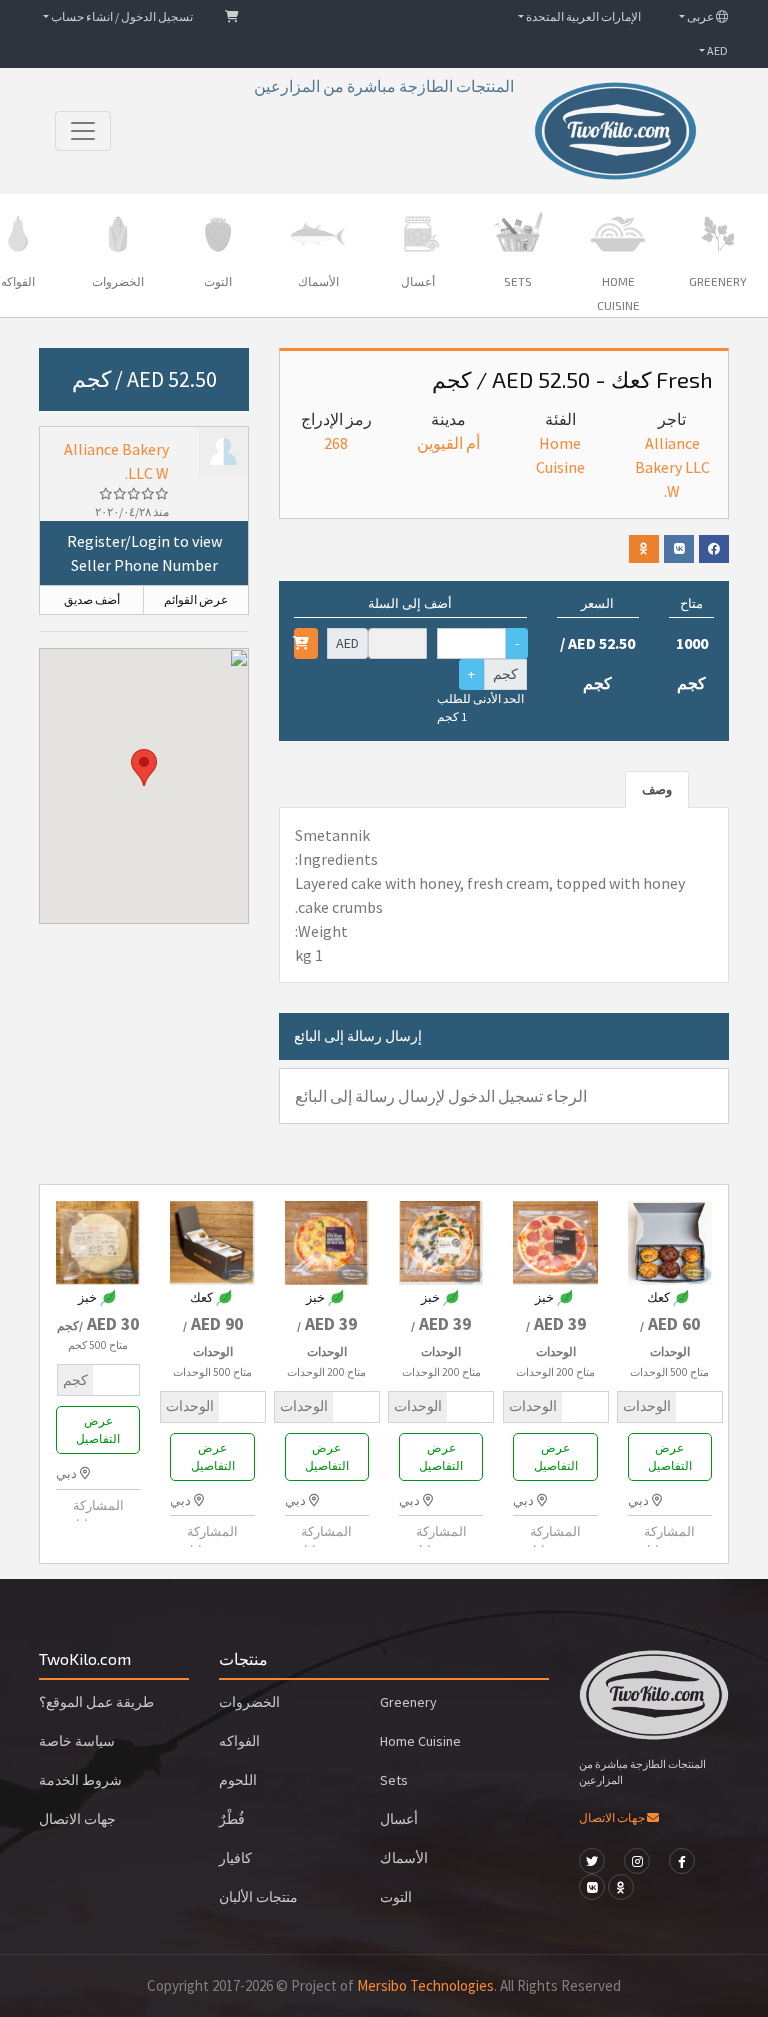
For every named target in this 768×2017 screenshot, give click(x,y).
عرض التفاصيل (670, 1456)
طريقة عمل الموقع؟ (96, 1702)
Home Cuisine (420, 1741)
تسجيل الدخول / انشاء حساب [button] (121, 16)
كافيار (235, 1858)
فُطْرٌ (232, 1819)
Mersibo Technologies (425, 1985)
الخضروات (249, 1702)
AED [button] (716, 50)
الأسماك (404, 1858)
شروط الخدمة (80, 1780)
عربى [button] (700, 16)
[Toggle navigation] (83, 131)
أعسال (399, 1819)
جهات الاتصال (613, 1817)
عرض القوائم (196, 599)
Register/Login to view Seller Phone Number (144, 553)
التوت (396, 1897)
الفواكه (239, 1741)
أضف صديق (92, 599)
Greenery (408, 1702)
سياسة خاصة (77, 1741)
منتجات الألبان (258, 1897)
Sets (394, 1780)
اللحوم (238, 1780)
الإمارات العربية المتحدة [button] (582, 16)
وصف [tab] (657, 789)
